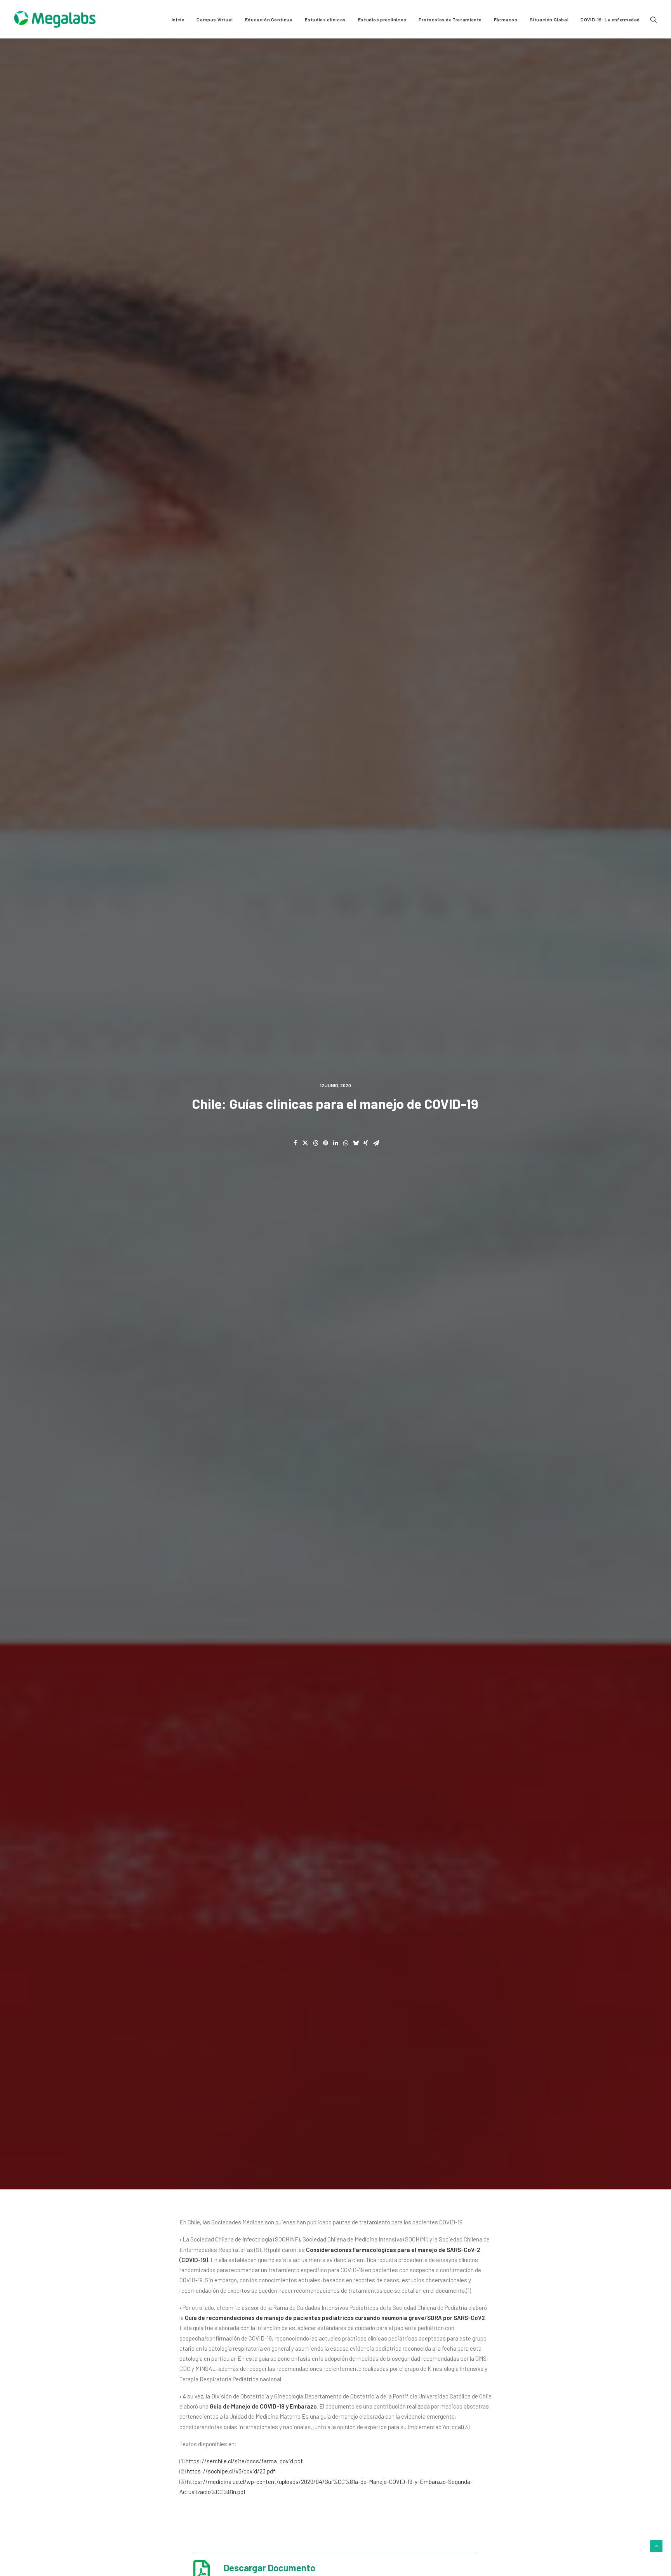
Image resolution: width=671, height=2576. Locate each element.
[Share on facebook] (295, 1143)
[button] (654, 19)
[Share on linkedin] (335, 1143)
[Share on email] (376, 1143)
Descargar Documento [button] (269, 2568)
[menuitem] (178, 19)
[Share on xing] (366, 1143)
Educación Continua (269, 19)
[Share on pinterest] (325, 1143)
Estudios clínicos (325, 19)
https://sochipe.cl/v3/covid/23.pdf (231, 2471)
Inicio (178, 19)
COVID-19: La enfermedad (610, 19)
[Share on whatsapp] (346, 1143)
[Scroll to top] (656, 2545)
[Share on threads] (315, 1143)
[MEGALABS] (55, 19)
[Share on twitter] (305, 1143)
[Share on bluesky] (356, 1143)
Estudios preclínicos (382, 19)
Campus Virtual (215, 19)
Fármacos (506, 19)
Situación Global (549, 19)
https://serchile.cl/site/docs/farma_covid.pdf (244, 2461)
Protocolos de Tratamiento (450, 19)
